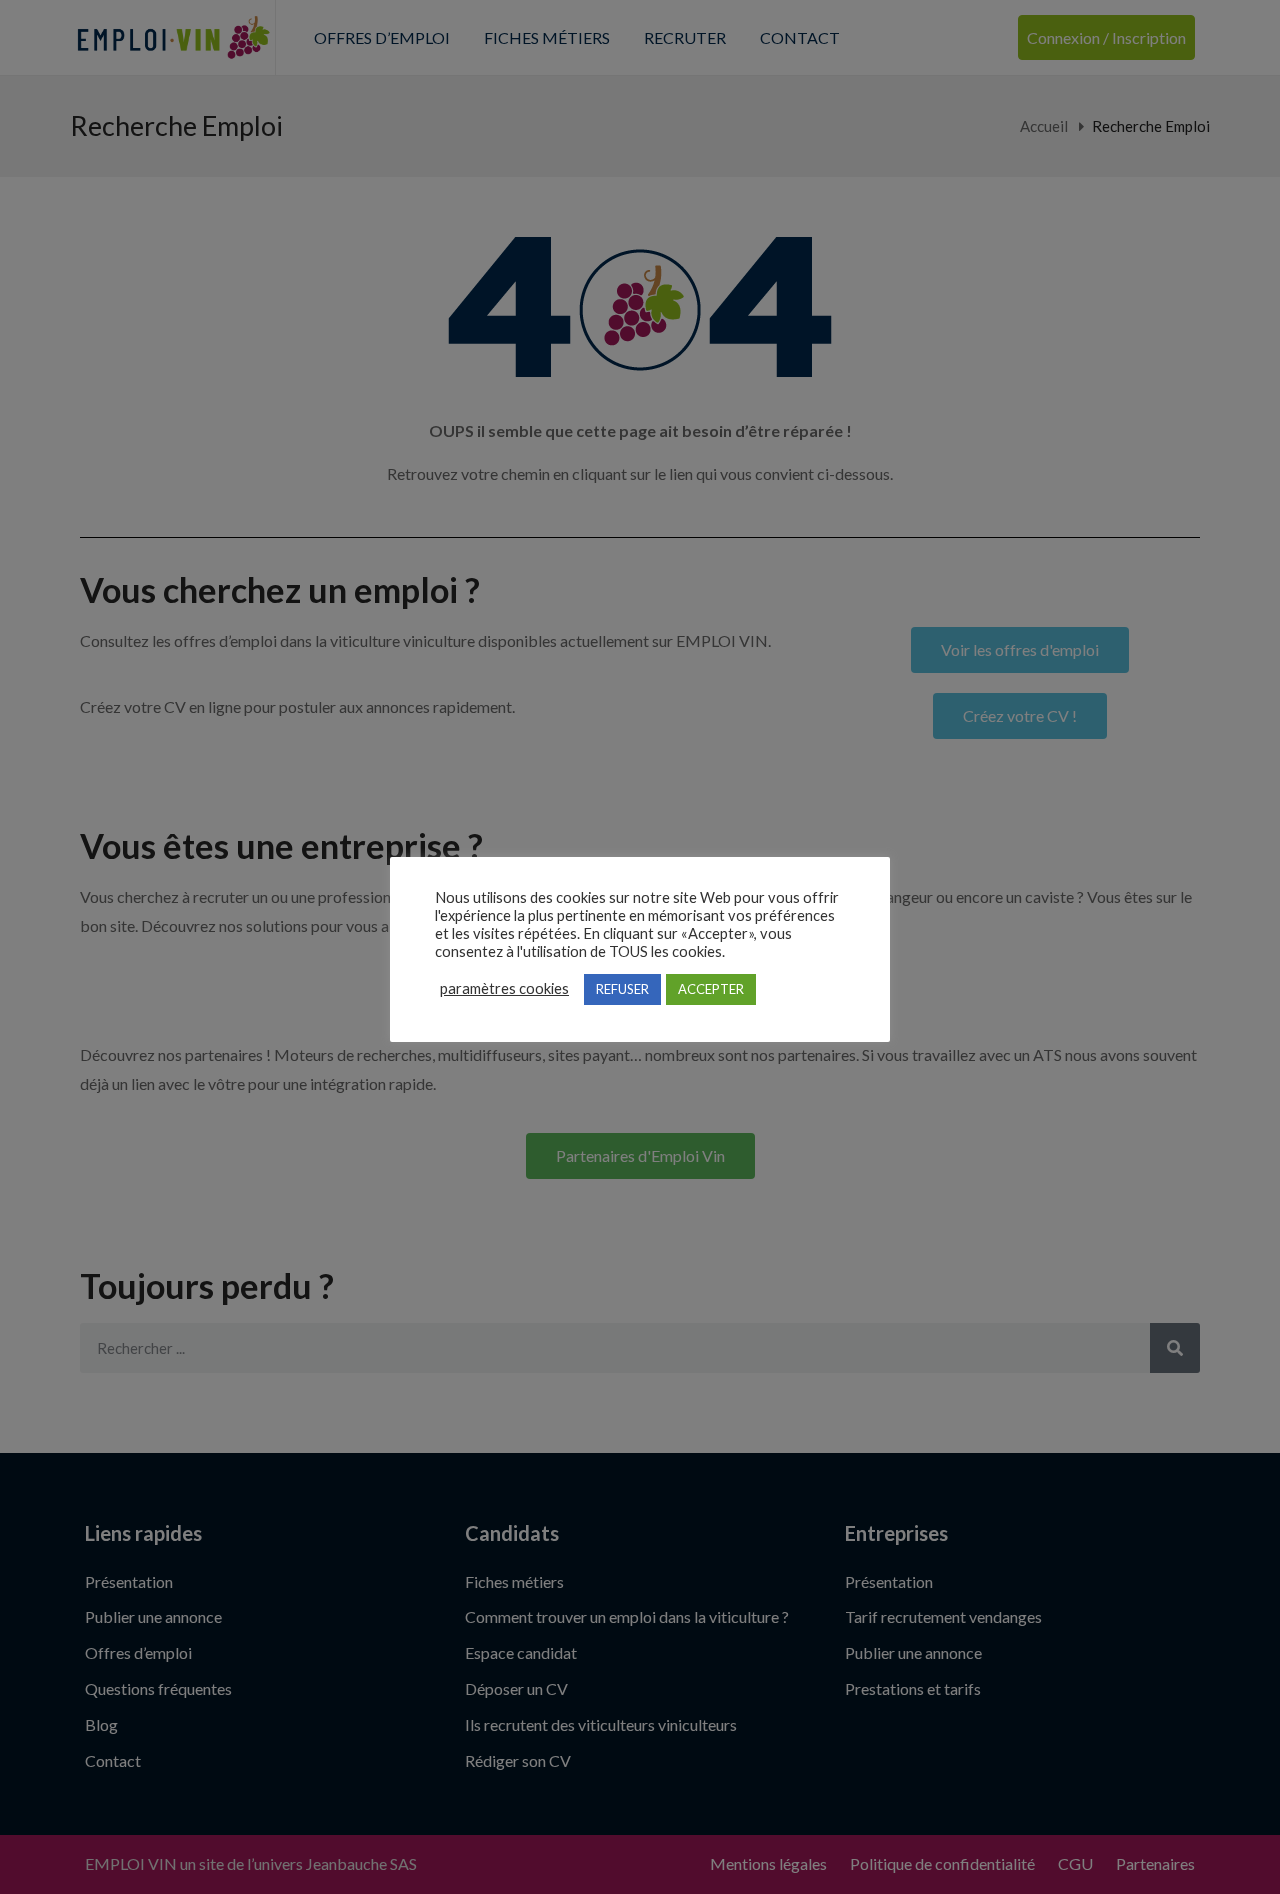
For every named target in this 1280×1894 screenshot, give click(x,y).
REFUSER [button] (622, 989)
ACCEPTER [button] (711, 989)
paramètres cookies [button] (504, 988)
